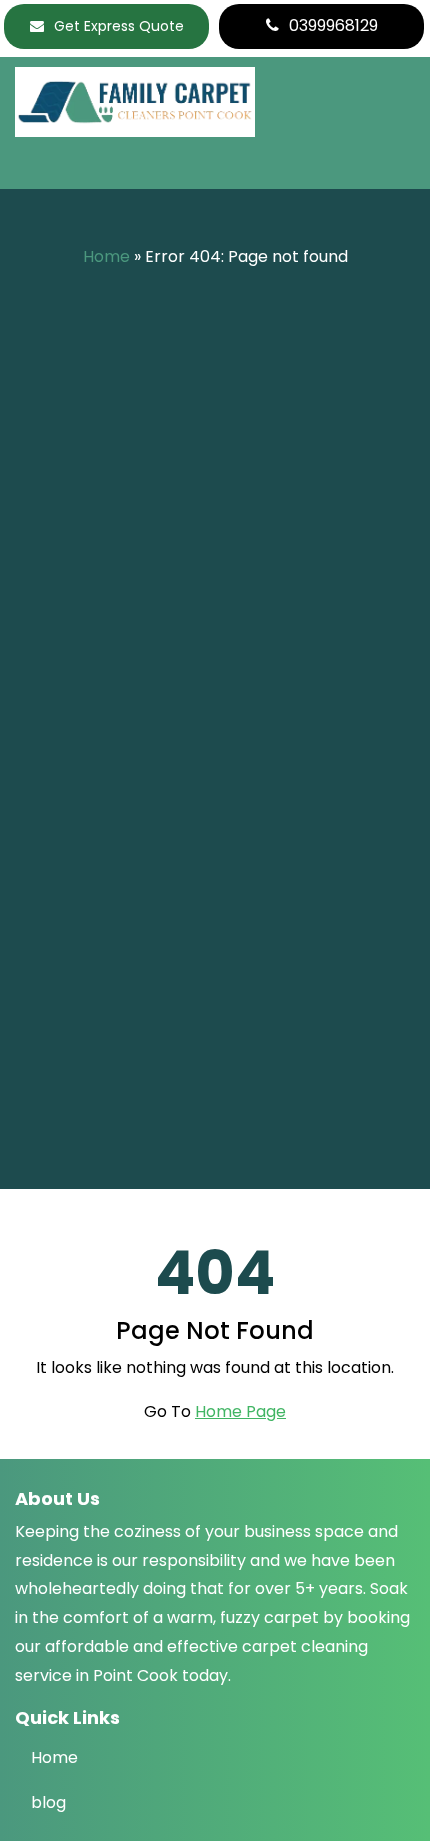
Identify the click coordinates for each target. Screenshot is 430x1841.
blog (48, 1802)
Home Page (240, 1411)
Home (106, 256)
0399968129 (333, 25)
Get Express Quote (119, 26)
